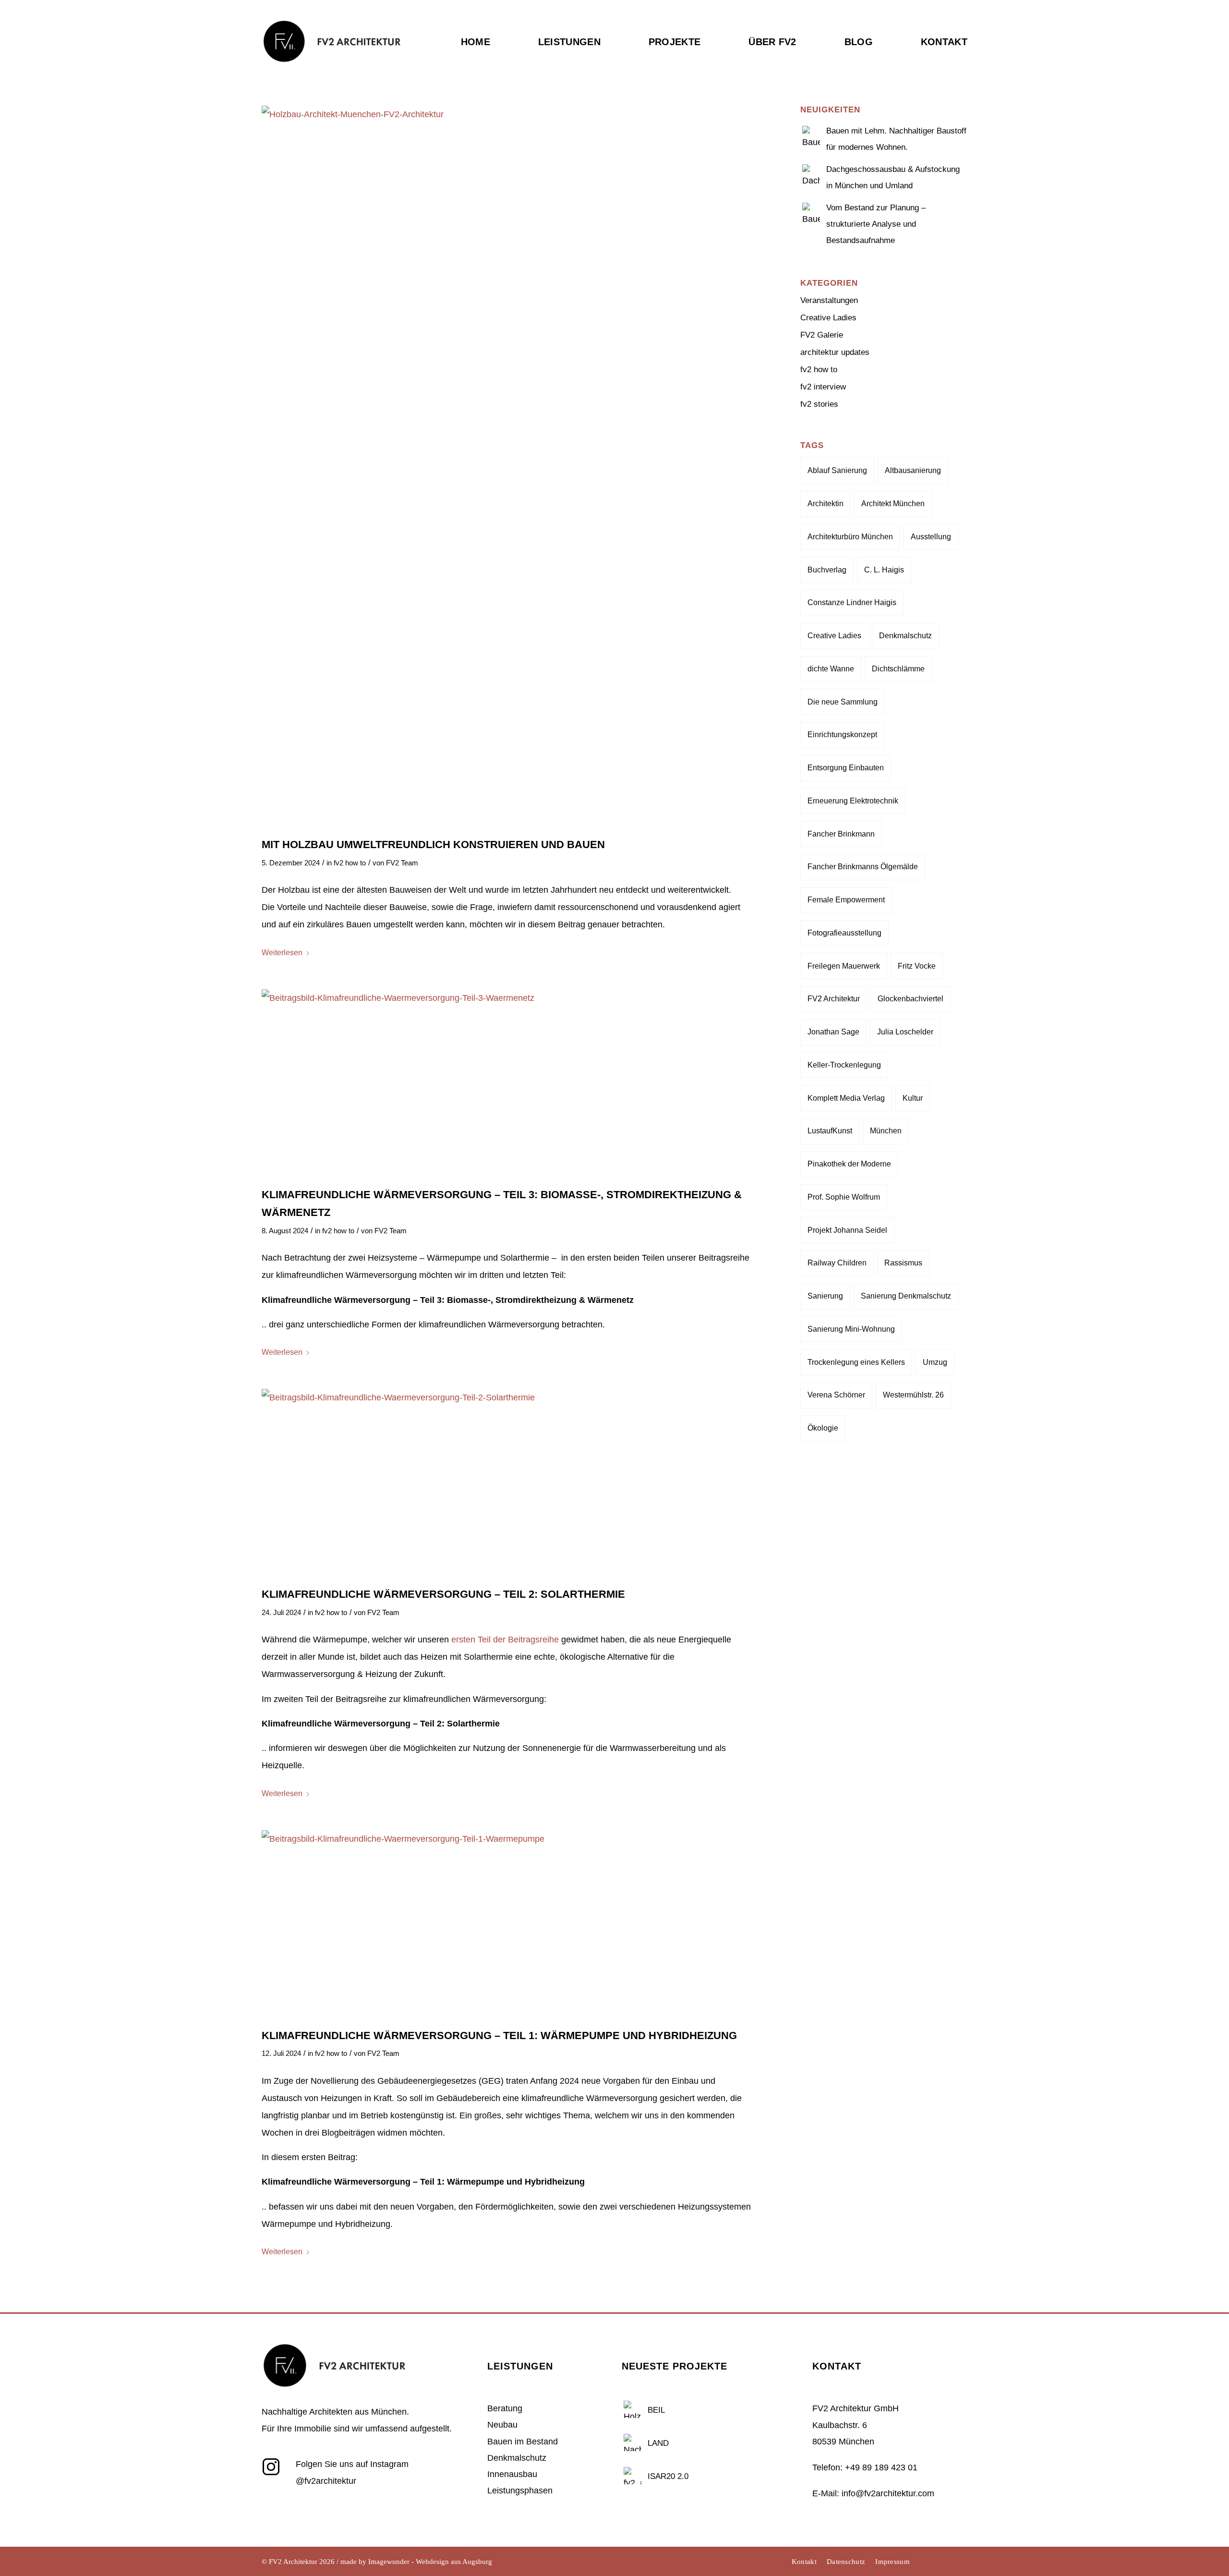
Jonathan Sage (833, 1032)
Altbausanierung (913, 470)
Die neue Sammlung (843, 702)
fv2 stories (819, 404)
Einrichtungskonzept (842, 735)
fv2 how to (350, 863)
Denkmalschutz (905, 636)
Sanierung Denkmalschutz (906, 1296)
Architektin (825, 504)
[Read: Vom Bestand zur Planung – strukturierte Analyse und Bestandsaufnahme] (811, 210)
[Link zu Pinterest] (960, 2562)
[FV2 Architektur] (331, 60)
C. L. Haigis (884, 570)
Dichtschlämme (898, 669)
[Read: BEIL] (633, 2408)
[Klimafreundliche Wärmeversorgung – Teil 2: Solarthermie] (507, 1482)
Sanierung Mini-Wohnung (851, 1329)
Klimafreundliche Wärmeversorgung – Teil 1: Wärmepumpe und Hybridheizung (499, 2035)
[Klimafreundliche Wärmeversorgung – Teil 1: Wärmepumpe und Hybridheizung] (507, 1924)
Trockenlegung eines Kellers (856, 1362)
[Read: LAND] (633, 2442)
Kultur (913, 1098)
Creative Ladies (828, 318)
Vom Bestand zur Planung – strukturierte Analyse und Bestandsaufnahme (876, 224)
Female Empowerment (846, 900)
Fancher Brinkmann (841, 834)
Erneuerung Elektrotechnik (853, 801)
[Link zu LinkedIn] (946, 2562)
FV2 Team (402, 863)
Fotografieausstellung (844, 933)
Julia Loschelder (905, 1032)
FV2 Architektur (834, 999)
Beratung (505, 2408)
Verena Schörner (836, 1395)
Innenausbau (512, 2474)
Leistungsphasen (520, 2491)
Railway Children (837, 1263)
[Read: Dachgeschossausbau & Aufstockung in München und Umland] (811, 172)
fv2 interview (823, 387)
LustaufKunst (830, 1131)
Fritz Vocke (917, 966)
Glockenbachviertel (910, 999)
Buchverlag (827, 570)
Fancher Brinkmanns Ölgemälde (863, 867)
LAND (658, 2443)
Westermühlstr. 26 (913, 1395)
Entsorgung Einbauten (846, 768)
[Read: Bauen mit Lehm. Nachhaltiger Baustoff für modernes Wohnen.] (811, 134)
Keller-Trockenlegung (844, 1065)
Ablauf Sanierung (837, 470)
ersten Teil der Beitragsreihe (505, 1640)
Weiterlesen (282, 953)
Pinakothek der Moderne (849, 1164)
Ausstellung (931, 537)
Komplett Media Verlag (846, 1098)
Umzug (935, 1362)
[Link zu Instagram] (931, 2562)
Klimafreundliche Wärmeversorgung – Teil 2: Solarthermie (443, 1594)
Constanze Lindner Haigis (852, 602)
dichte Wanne (831, 669)
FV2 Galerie (822, 335)
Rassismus (903, 1263)
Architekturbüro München (850, 537)
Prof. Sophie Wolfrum (844, 1197)
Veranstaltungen (829, 300)
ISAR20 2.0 (668, 2476)
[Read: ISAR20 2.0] (633, 2475)
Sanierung (825, 1296)
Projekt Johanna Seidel (847, 1230)
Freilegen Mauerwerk (844, 966)
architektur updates (835, 352)
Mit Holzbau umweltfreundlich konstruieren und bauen (433, 844)
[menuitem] (488, 61)
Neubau (502, 2425)
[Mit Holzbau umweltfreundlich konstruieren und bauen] (507, 466)
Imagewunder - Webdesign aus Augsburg (430, 2562)
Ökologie (823, 1428)
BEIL (656, 2410)
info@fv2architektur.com (888, 2493)
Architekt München (893, 504)
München (886, 1131)
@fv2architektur (326, 2481)
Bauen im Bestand (523, 2442)
